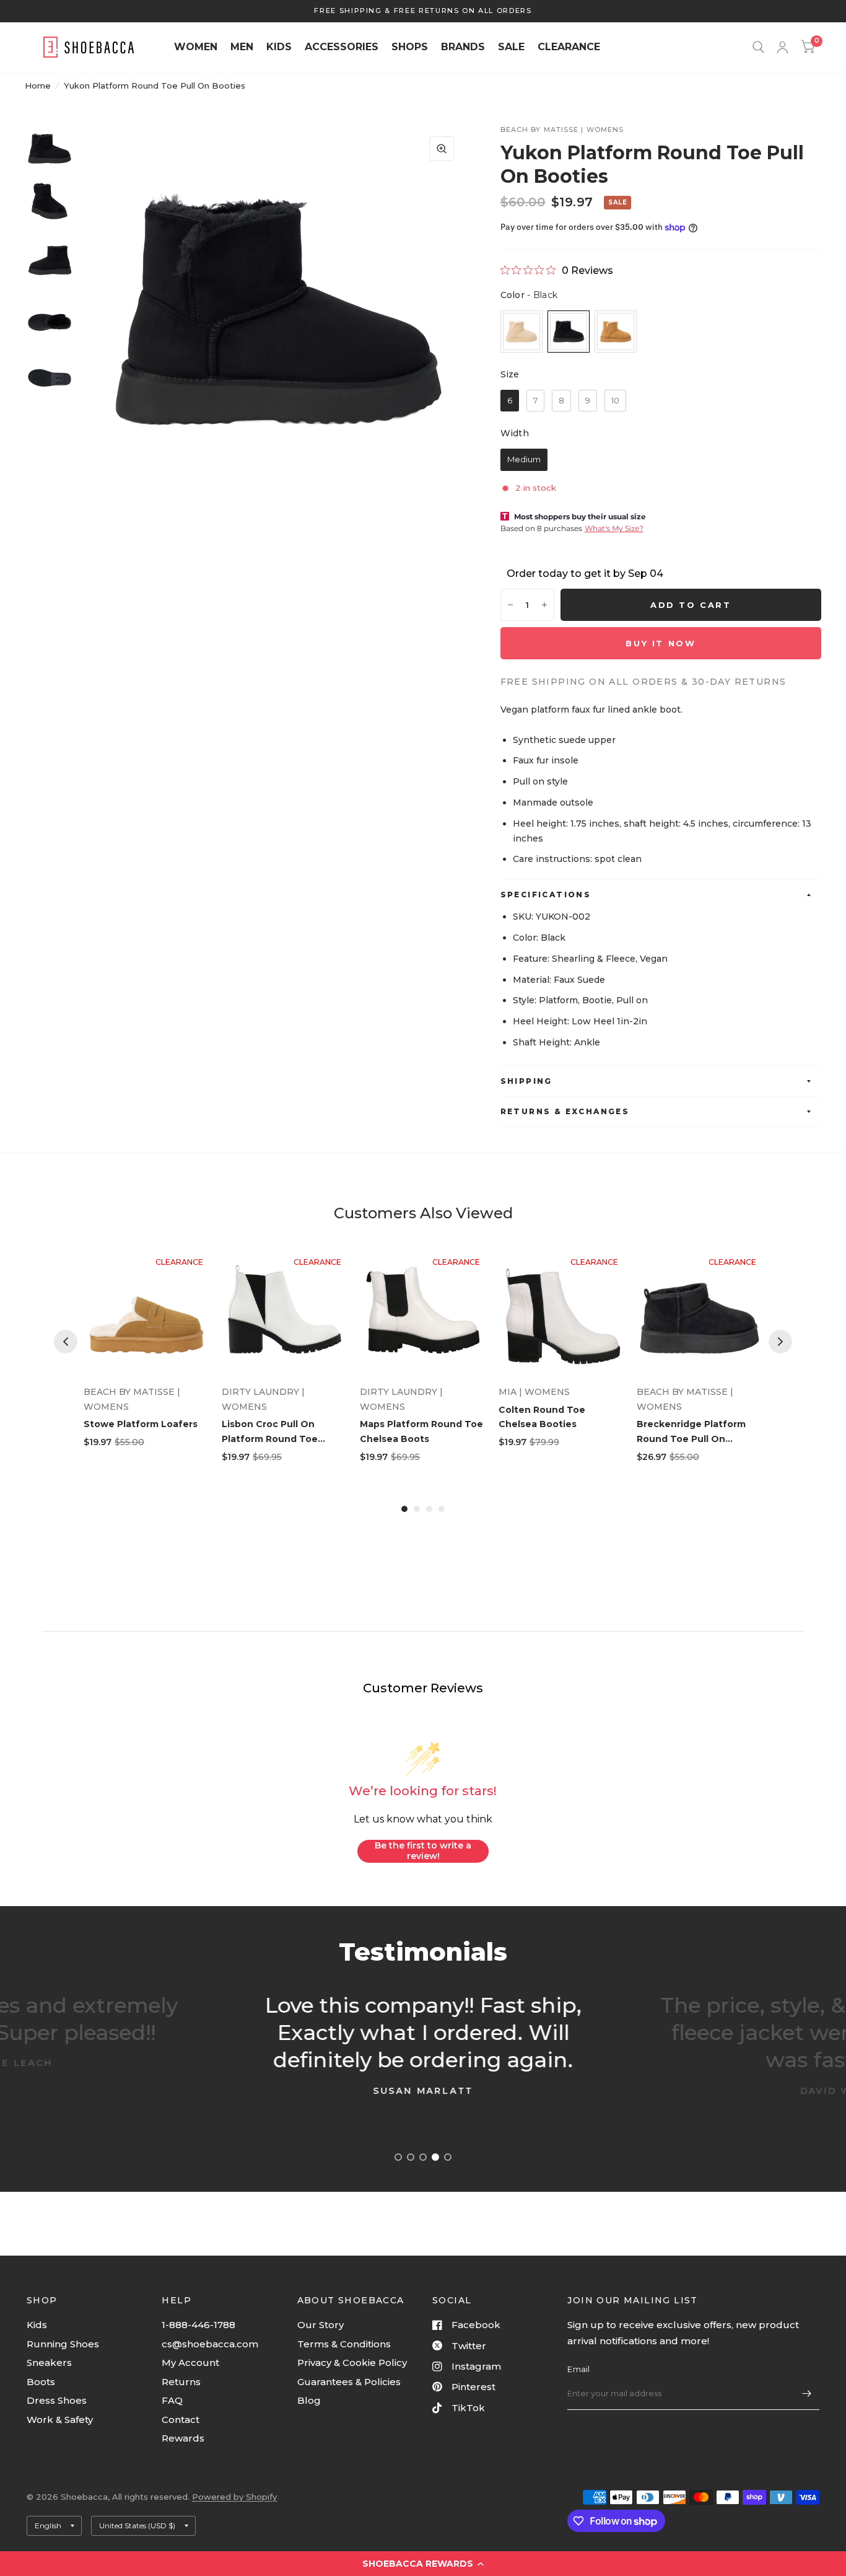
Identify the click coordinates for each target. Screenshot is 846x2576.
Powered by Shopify (234, 2497)
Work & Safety (60, 2420)
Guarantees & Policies (349, 2382)
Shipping (526, 1081)
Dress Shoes (57, 2400)
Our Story (321, 2325)
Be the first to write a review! (423, 1851)
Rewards (183, 2438)
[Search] (758, 47)
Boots (41, 2382)
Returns (181, 2382)
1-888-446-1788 (198, 2325)
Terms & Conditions (344, 2344)
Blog (309, 2400)
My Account (190, 2363)
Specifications (546, 895)
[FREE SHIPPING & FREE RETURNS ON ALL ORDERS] (423, 11)
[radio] (521, 332)
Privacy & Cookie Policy (352, 2363)
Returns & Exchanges (565, 1111)
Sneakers (49, 2363)
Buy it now (661, 643)
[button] (423, 2564)
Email (578, 2369)
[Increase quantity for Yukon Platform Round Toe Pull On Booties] (544, 605)
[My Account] (783, 47)
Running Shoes (63, 2344)
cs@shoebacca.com (210, 2344)
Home (38, 86)
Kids (37, 2325)
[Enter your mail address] (807, 2394)
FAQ (172, 2400)
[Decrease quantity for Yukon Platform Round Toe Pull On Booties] (510, 605)
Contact (181, 2420)
